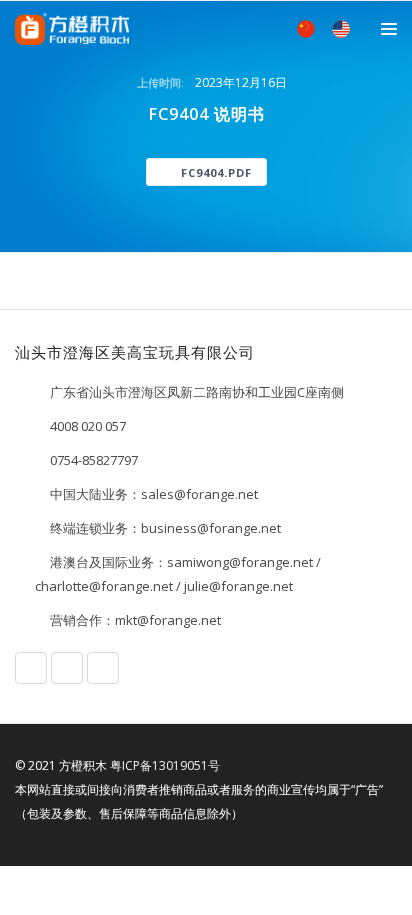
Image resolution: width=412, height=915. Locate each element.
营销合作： (81, 620)
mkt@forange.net (168, 620)
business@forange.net (211, 528)
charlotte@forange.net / (109, 586)
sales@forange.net (199, 494)
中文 (306, 29)
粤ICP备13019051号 (165, 765)
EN (341, 29)
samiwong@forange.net (240, 562)
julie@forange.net (238, 586)
